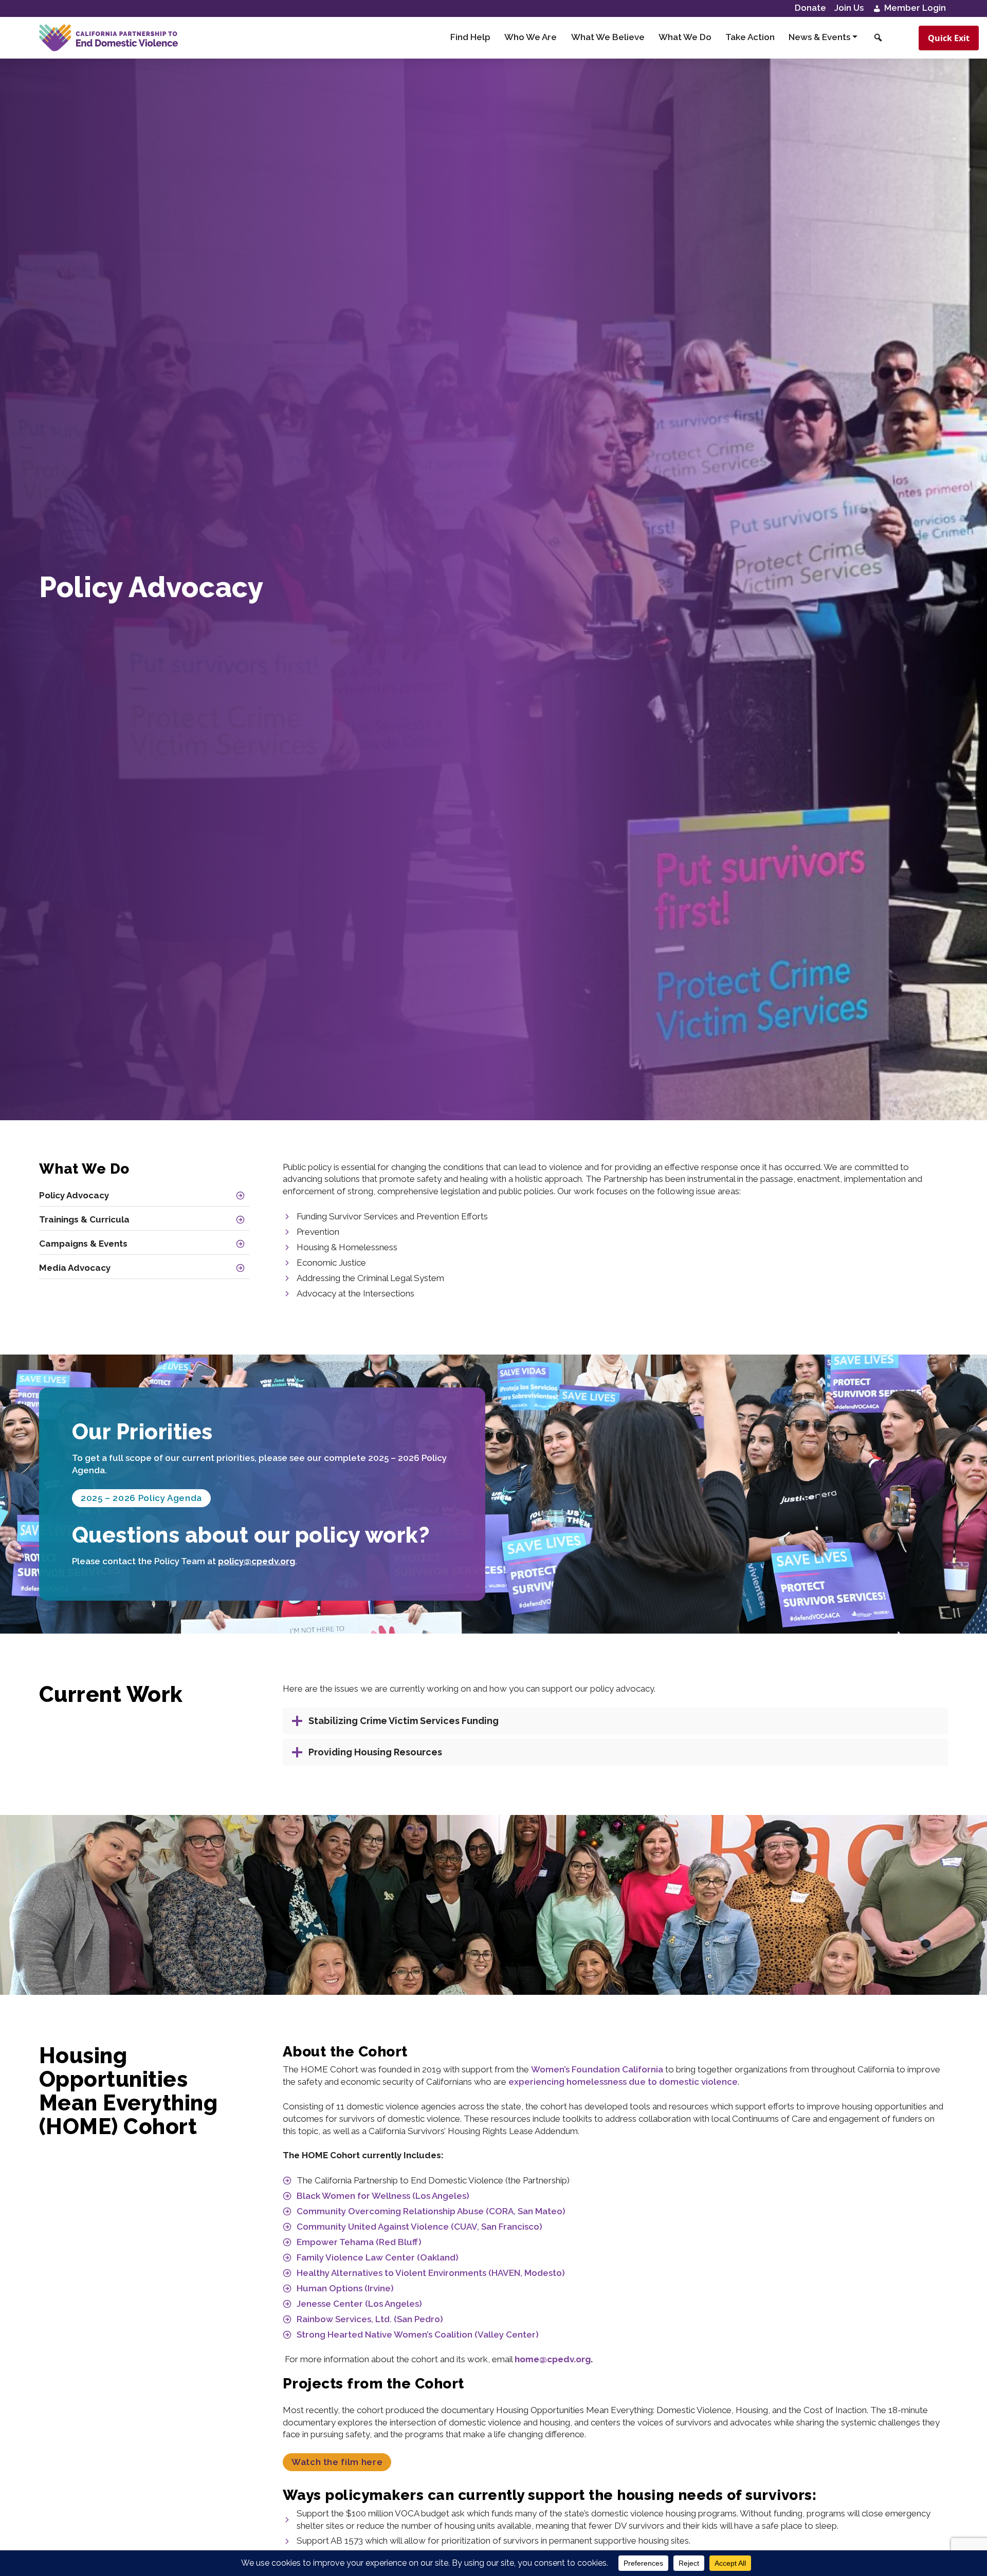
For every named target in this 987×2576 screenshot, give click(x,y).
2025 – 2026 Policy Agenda (141, 1498)
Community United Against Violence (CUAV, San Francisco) (419, 2227)
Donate (810, 8)
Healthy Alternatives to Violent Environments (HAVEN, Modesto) (431, 2273)
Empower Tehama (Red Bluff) (359, 2242)
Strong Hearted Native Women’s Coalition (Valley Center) (418, 2334)
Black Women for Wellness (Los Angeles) (383, 2196)
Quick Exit (949, 38)
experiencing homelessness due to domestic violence (623, 2082)
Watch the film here (337, 2462)
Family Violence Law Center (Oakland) (378, 2257)
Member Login (914, 8)
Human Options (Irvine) (345, 2288)
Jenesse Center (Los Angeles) (359, 2304)
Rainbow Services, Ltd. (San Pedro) (370, 2319)
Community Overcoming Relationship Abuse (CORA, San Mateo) (431, 2211)
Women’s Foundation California (597, 2069)
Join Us (849, 8)
